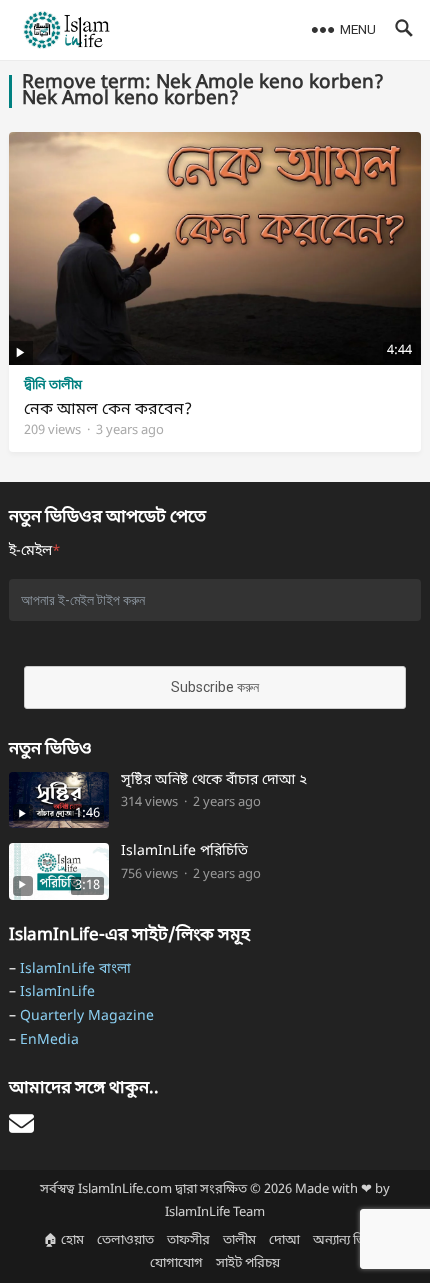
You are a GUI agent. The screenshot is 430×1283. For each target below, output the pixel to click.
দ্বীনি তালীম (53, 385)
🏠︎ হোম (63, 1240)
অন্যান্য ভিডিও (350, 1240)
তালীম (239, 1240)
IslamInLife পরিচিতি (184, 852)
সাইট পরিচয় (248, 1263)
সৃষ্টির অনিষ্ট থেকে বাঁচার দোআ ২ (214, 781)
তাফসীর (188, 1240)
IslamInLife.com (125, 1189)
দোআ (284, 1240)
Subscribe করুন (215, 687)
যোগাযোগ (176, 1263)
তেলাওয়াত (125, 1240)
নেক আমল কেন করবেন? (108, 410)
